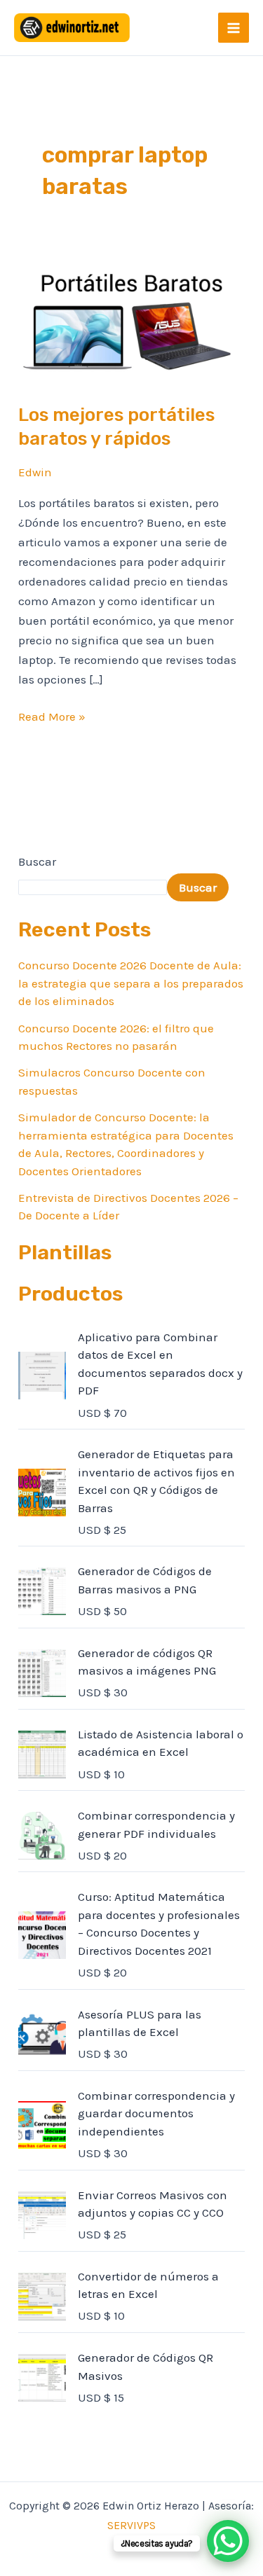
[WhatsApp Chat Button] (228, 2541)
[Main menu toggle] (234, 28)
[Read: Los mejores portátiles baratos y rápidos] (131, 321)
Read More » (52, 715)
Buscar (37, 861)
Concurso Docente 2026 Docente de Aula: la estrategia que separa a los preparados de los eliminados (131, 983)
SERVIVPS (131, 2525)
